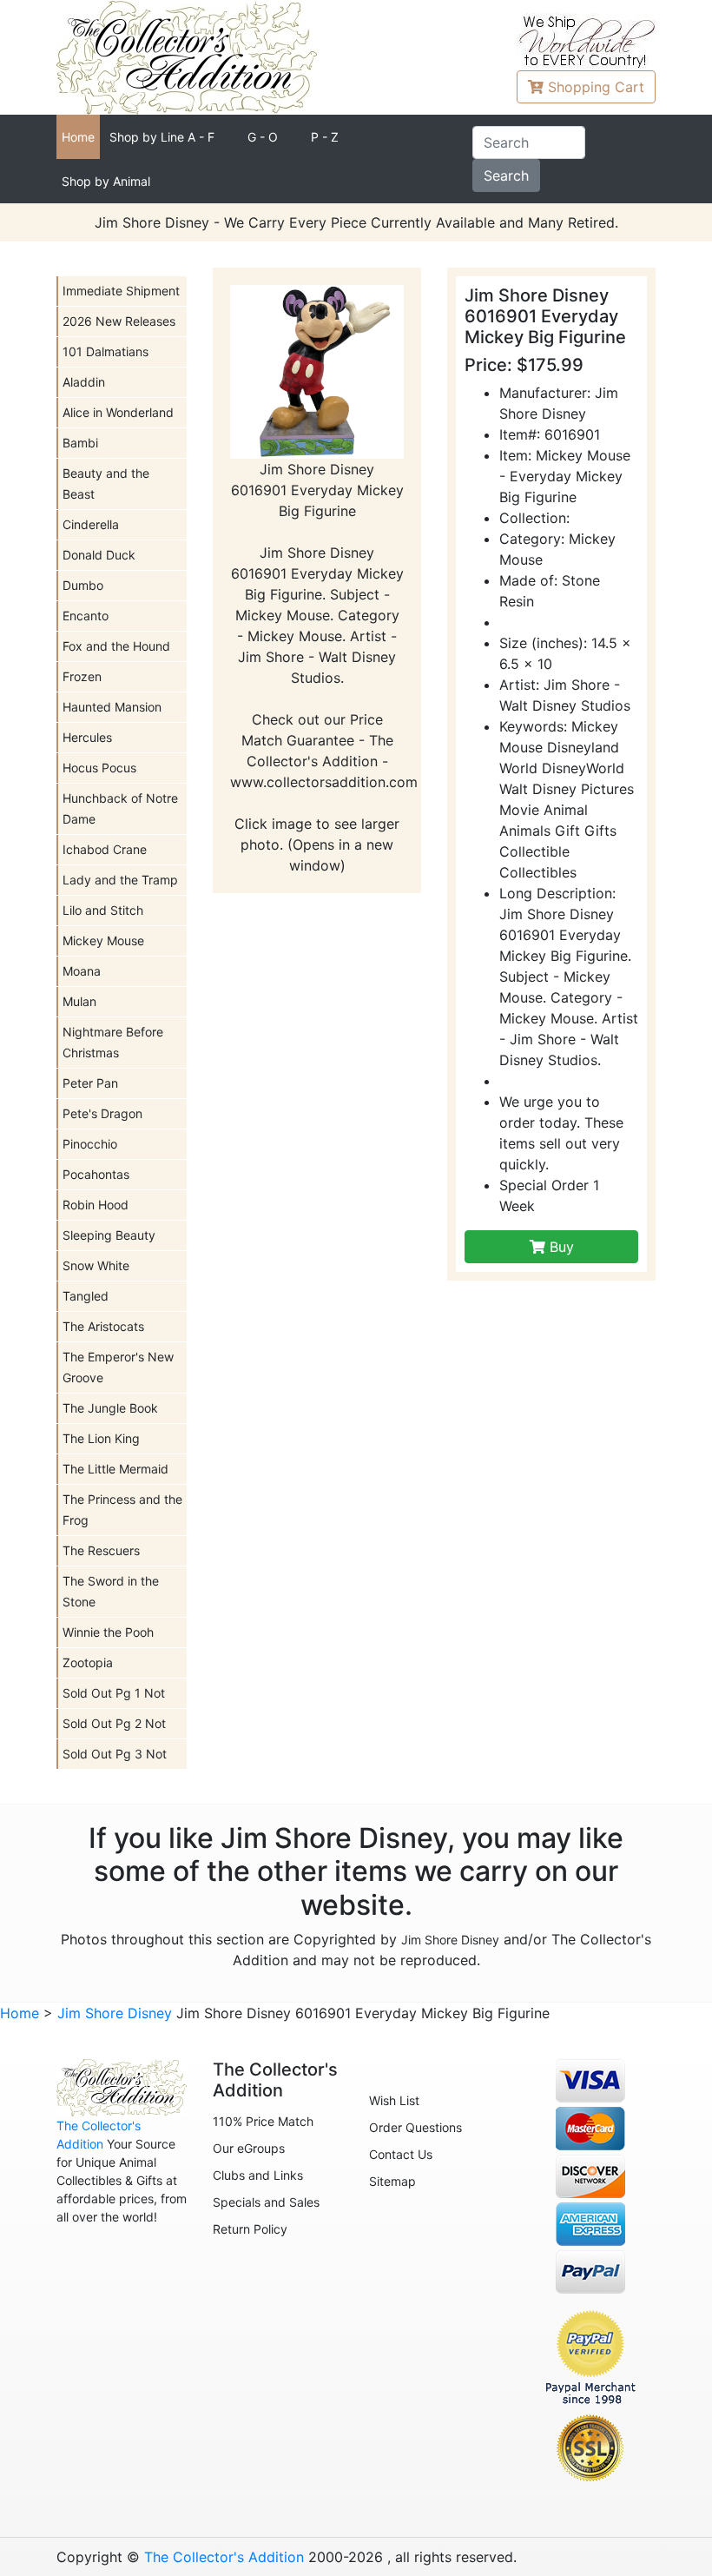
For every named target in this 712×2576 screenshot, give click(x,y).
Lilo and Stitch (103, 910)
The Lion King (101, 1438)
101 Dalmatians (105, 351)
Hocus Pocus (99, 768)
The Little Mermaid (115, 1469)
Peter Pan (90, 1083)
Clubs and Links (258, 2175)
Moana (82, 971)
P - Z (325, 137)
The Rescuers (101, 1550)
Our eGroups (249, 2148)
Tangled (86, 1296)
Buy (560, 1247)
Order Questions (415, 2127)
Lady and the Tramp (120, 880)
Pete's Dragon (102, 1113)
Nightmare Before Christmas (113, 1042)
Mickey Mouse (103, 940)
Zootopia (88, 1662)
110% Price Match (263, 2121)
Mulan (79, 1001)
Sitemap (392, 2181)
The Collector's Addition (224, 2557)
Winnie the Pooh (108, 1632)
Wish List (394, 2100)
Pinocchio (90, 1144)
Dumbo (83, 585)
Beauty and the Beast (106, 483)
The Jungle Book (110, 1408)
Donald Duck (99, 555)
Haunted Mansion (112, 707)
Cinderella (91, 524)
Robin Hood (96, 1205)
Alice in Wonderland (118, 412)
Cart (596, 87)
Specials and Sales (266, 2202)
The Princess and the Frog (122, 1510)
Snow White (96, 1265)
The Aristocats (103, 1326)
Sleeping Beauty (109, 1235)
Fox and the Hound (116, 646)
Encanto (86, 616)
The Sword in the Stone (111, 1591)
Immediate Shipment (121, 291)
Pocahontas (96, 1174)
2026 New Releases (119, 321)
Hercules (87, 737)
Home (78, 137)
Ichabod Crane (105, 849)
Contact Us (401, 2154)
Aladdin (84, 382)
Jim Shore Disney (450, 1940)
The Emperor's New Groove (118, 1367)
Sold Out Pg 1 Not (114, 1693)
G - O (263, 137)
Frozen (82, 676)
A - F (162, 137)
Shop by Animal (106, 181)
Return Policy (250, 2229)
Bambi (80, 443)
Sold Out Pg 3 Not (115, 1754)
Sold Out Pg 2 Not (114, 1723)
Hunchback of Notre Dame (120, 808)
